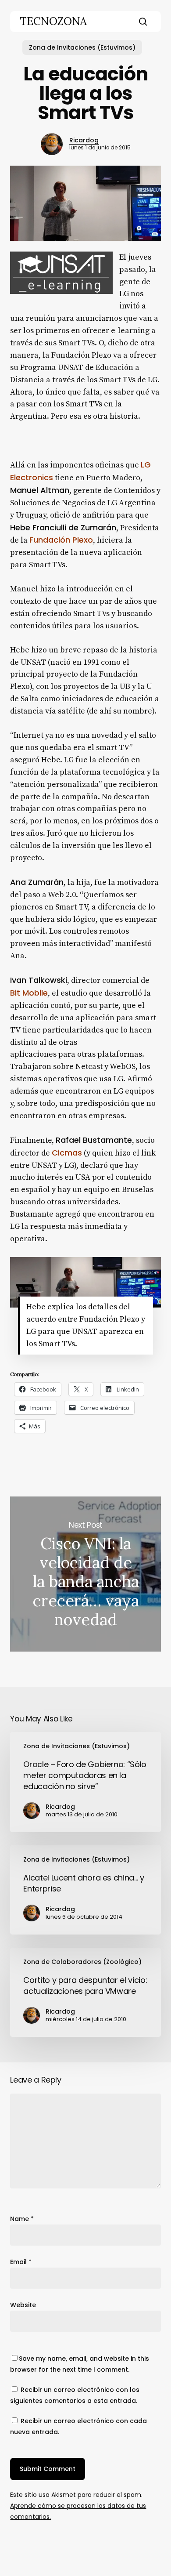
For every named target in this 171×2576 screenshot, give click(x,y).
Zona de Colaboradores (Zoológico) (82, 1962)
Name (22, 2219)
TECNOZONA (53, 22)
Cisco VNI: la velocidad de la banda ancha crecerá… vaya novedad (85, 1574)
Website (23, 2305)
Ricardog (84, 140)
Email (21, 2262)
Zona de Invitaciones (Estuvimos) (82, 47)
